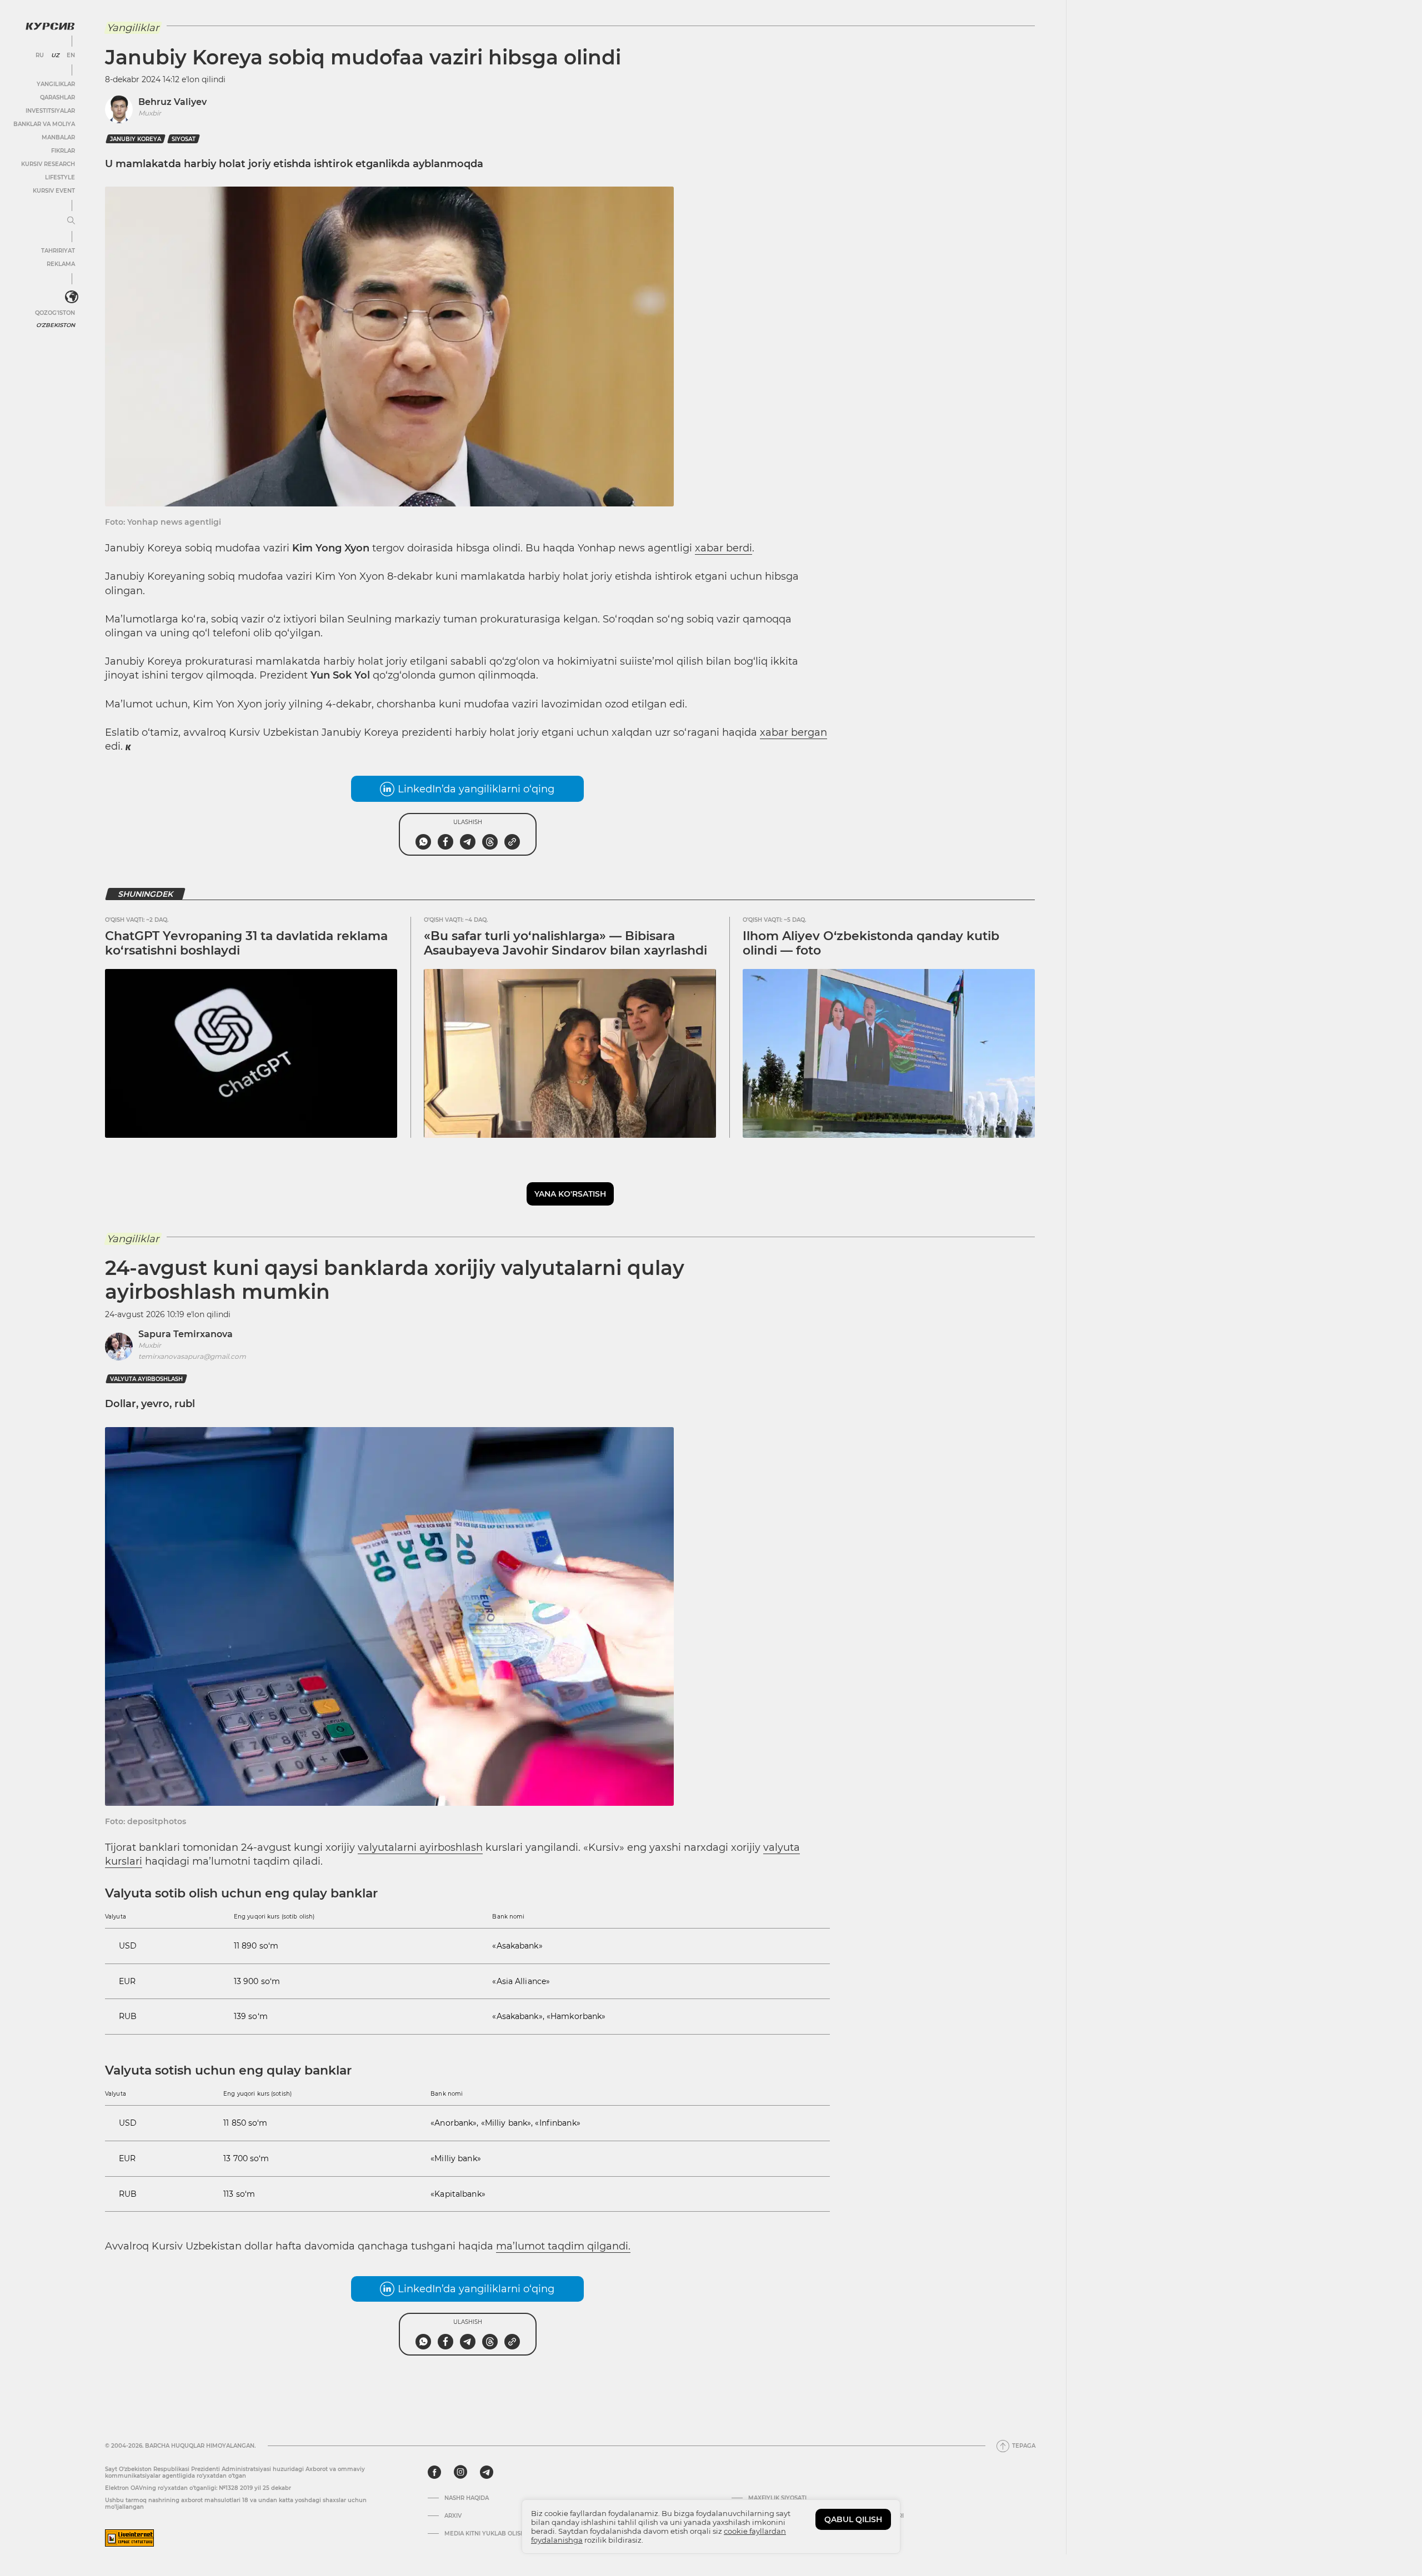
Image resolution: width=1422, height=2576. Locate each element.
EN (71, 56)
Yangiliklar (56, 84)
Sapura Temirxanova (186, 1334)
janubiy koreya (136, 139)
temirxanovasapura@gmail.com (192, 1356)
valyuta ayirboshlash (146, 1379)
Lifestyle (60, 177)
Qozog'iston (55, 313)
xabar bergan (793, 732)
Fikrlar (63, 151)
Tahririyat (58, 251)
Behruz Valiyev (172, 102)
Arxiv (453, 2516)
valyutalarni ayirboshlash (420, 1847)
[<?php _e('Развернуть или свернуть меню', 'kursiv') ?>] (72, 297)
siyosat (184, 139)
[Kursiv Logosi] (50, 26)
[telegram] (487, 2472)
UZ (55, 56)
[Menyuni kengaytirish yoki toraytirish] (71, 221)
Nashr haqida (467, 2498)
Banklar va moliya (44, 124)
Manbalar (58, 137)
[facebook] (434, 2472)
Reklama (61, 264)
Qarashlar (57, 97)
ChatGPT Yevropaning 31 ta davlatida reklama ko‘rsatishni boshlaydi (246, 943)
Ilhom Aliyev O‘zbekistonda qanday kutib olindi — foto (871, 943)
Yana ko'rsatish (570, 1194)
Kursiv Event (54, 191)
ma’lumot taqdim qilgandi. (563, 2246)
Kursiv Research (48, 164)
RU (40, 56)
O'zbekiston (56, 325)
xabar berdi (723, 548)
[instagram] (460, 2472)
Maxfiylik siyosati (777, 2498)
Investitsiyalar (50, 111)
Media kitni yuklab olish (485, 2534)
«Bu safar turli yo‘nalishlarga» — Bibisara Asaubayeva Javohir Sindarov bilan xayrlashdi (565, 943)
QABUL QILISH (853, 2519)
